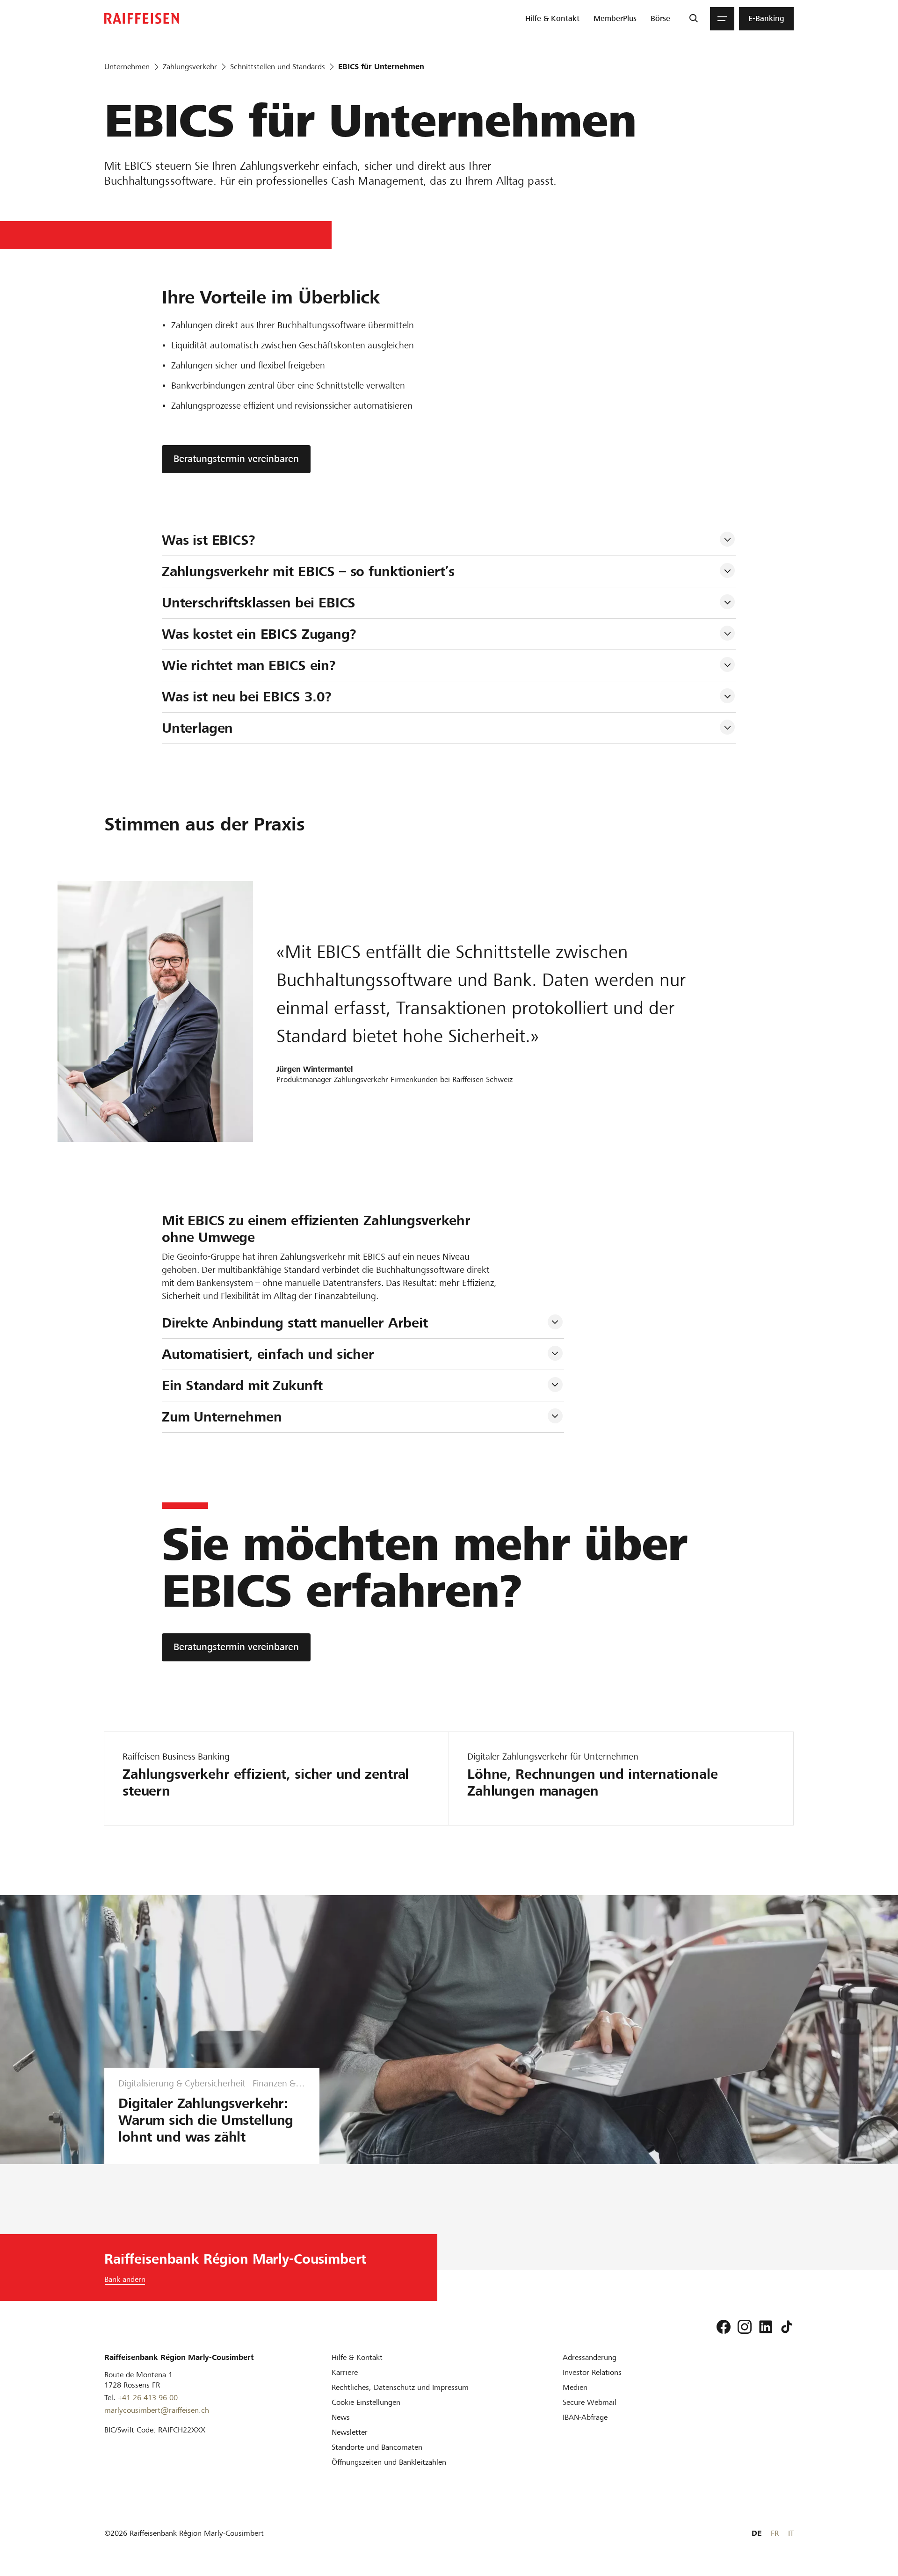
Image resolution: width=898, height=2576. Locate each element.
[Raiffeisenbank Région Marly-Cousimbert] (142, 18)
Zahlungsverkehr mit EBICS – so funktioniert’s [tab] (308, 571)
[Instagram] (745, 2327)
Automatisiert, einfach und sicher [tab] (268, 1354)
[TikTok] (787, 2327)
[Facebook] (724, 2327)
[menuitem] (552, 19)
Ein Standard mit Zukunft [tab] (242, 1385)
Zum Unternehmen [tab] (222, 1417)
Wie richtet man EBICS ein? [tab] (249, 665)
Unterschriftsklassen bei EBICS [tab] (259, 603)
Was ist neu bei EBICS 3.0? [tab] (247, 697)
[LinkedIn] (766, 2327)
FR (775, 2533)
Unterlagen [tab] (198, 728)
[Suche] (693, 19)
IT (791, 2533)
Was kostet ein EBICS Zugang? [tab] (259, 634)
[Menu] (722, 19)
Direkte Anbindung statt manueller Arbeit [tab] (295, 1323)
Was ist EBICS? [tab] (209, 540)
